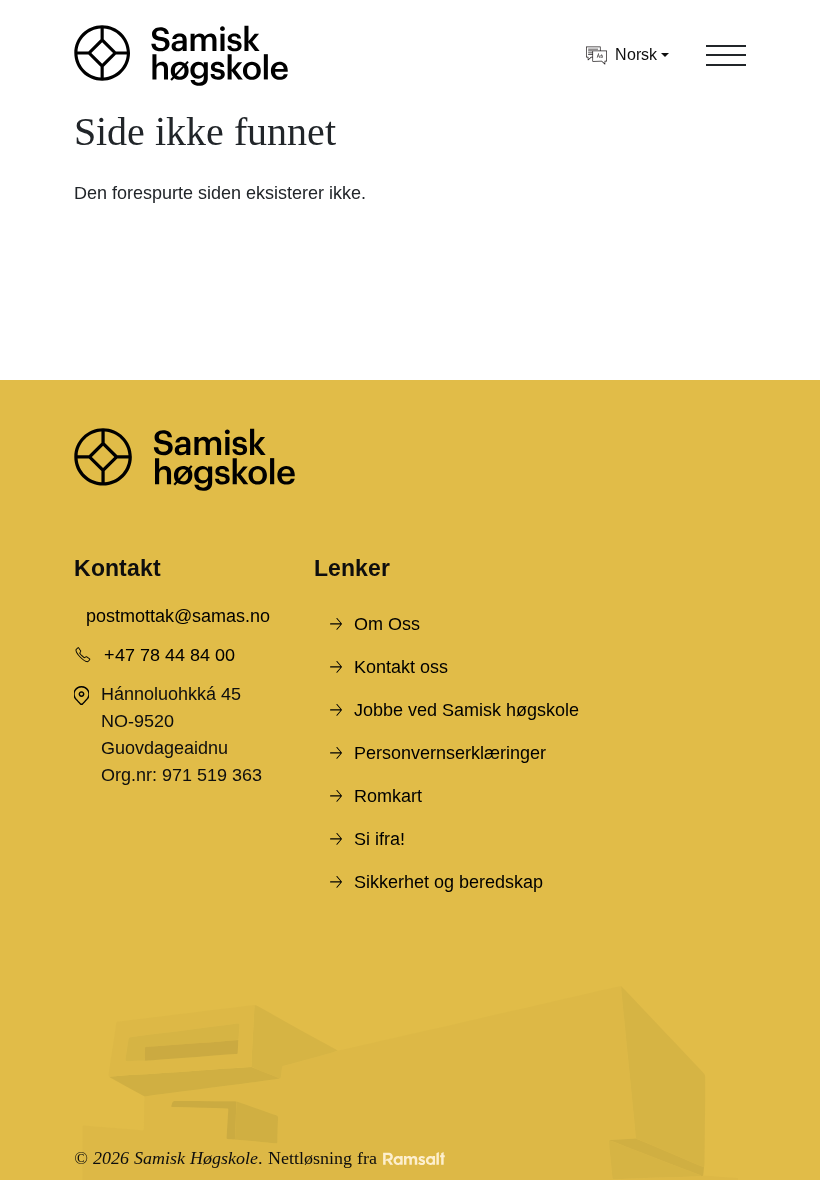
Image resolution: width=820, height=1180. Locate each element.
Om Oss (387, 624)
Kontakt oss (401, 667)
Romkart (388, 796)
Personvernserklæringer (450, 753)
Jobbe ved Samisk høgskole (466, 710)
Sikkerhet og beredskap (448, 882)
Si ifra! (379, 839)
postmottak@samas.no (178, 616)
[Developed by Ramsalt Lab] (414, 1158)
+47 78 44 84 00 (169, 655)
